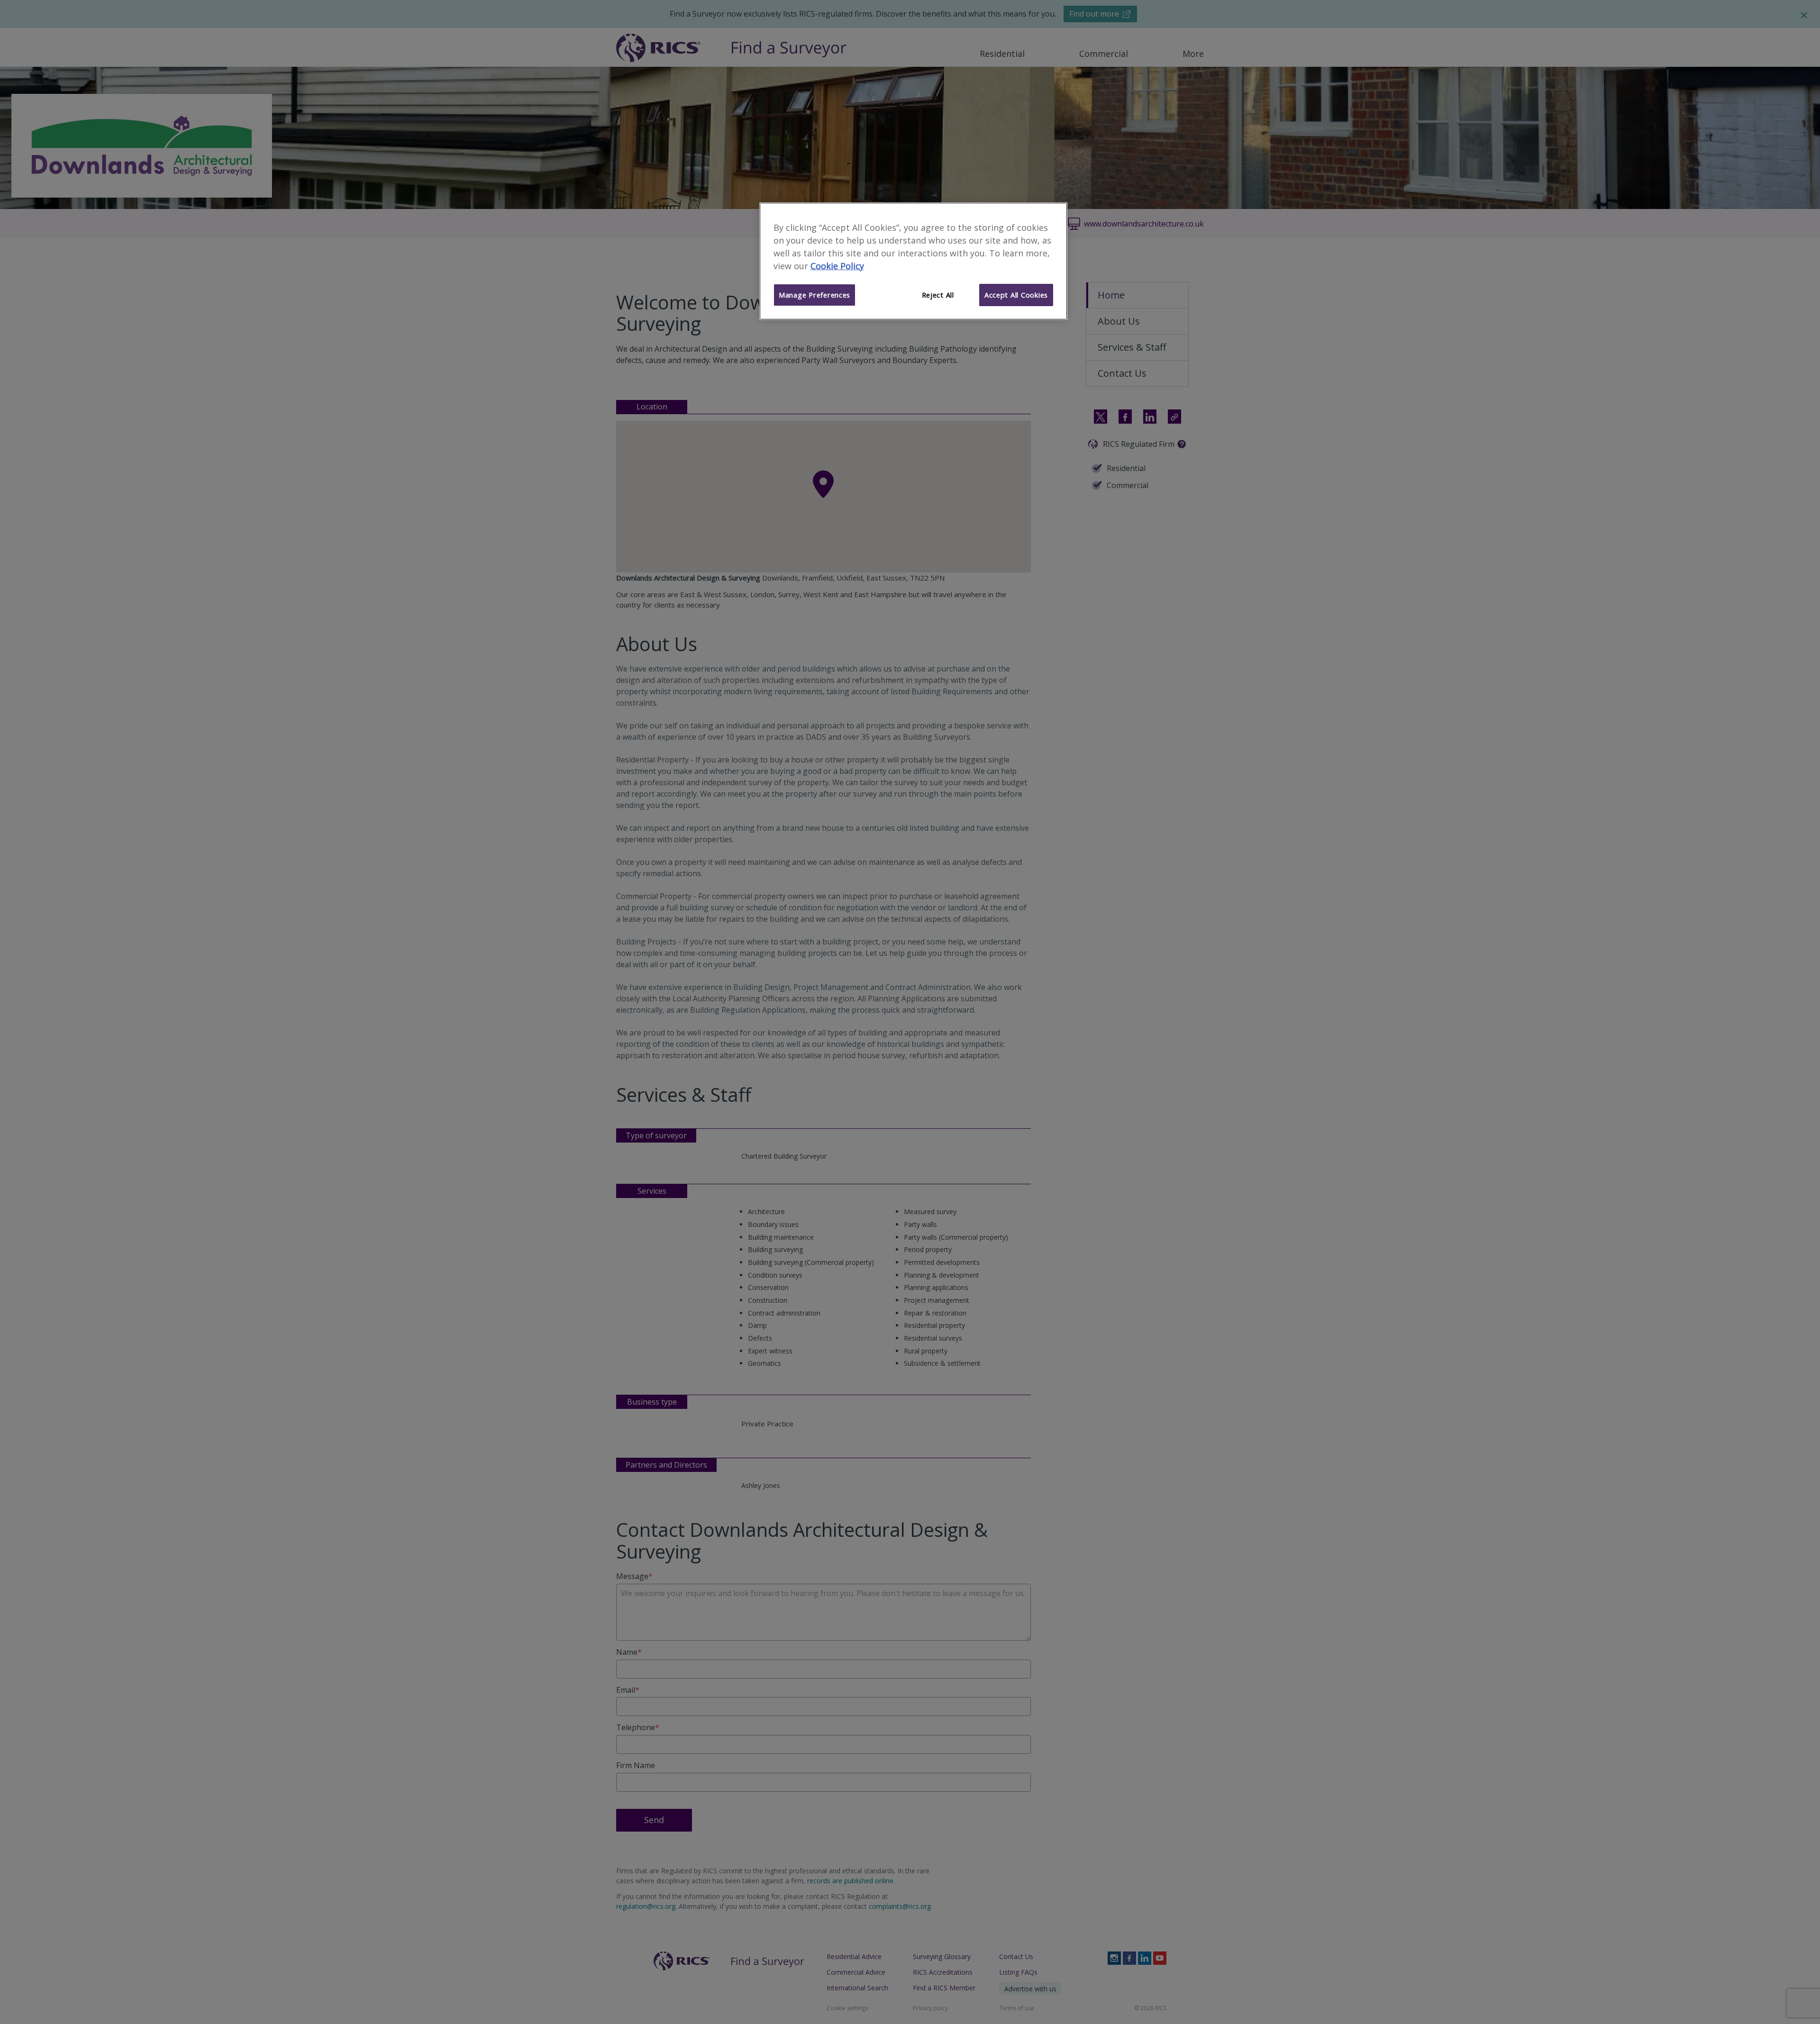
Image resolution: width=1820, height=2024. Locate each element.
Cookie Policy (837, 266)
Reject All (938, 295)
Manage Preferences (814, 295)
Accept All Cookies (1016, 295)
